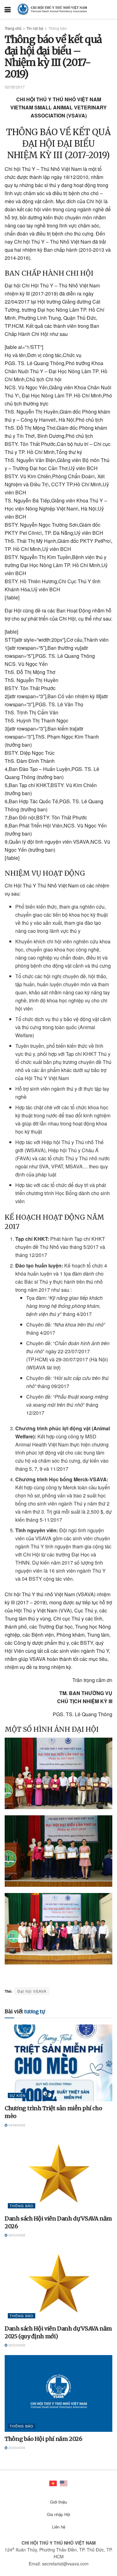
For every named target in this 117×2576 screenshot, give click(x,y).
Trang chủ (13, 28)
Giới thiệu (58, 2502)
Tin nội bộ (35, 28)
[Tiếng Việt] (53, 2483)
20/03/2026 (16, 2448)
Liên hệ (59, 2527)
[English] (64, 2483)
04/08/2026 (16, 2125)
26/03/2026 (16, 2235)
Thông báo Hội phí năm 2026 (44, 2439)
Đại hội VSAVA (32, 1991)
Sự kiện (18, 2095)
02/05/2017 (15, 87)
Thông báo (58, 28)
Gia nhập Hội (58, 2514)
